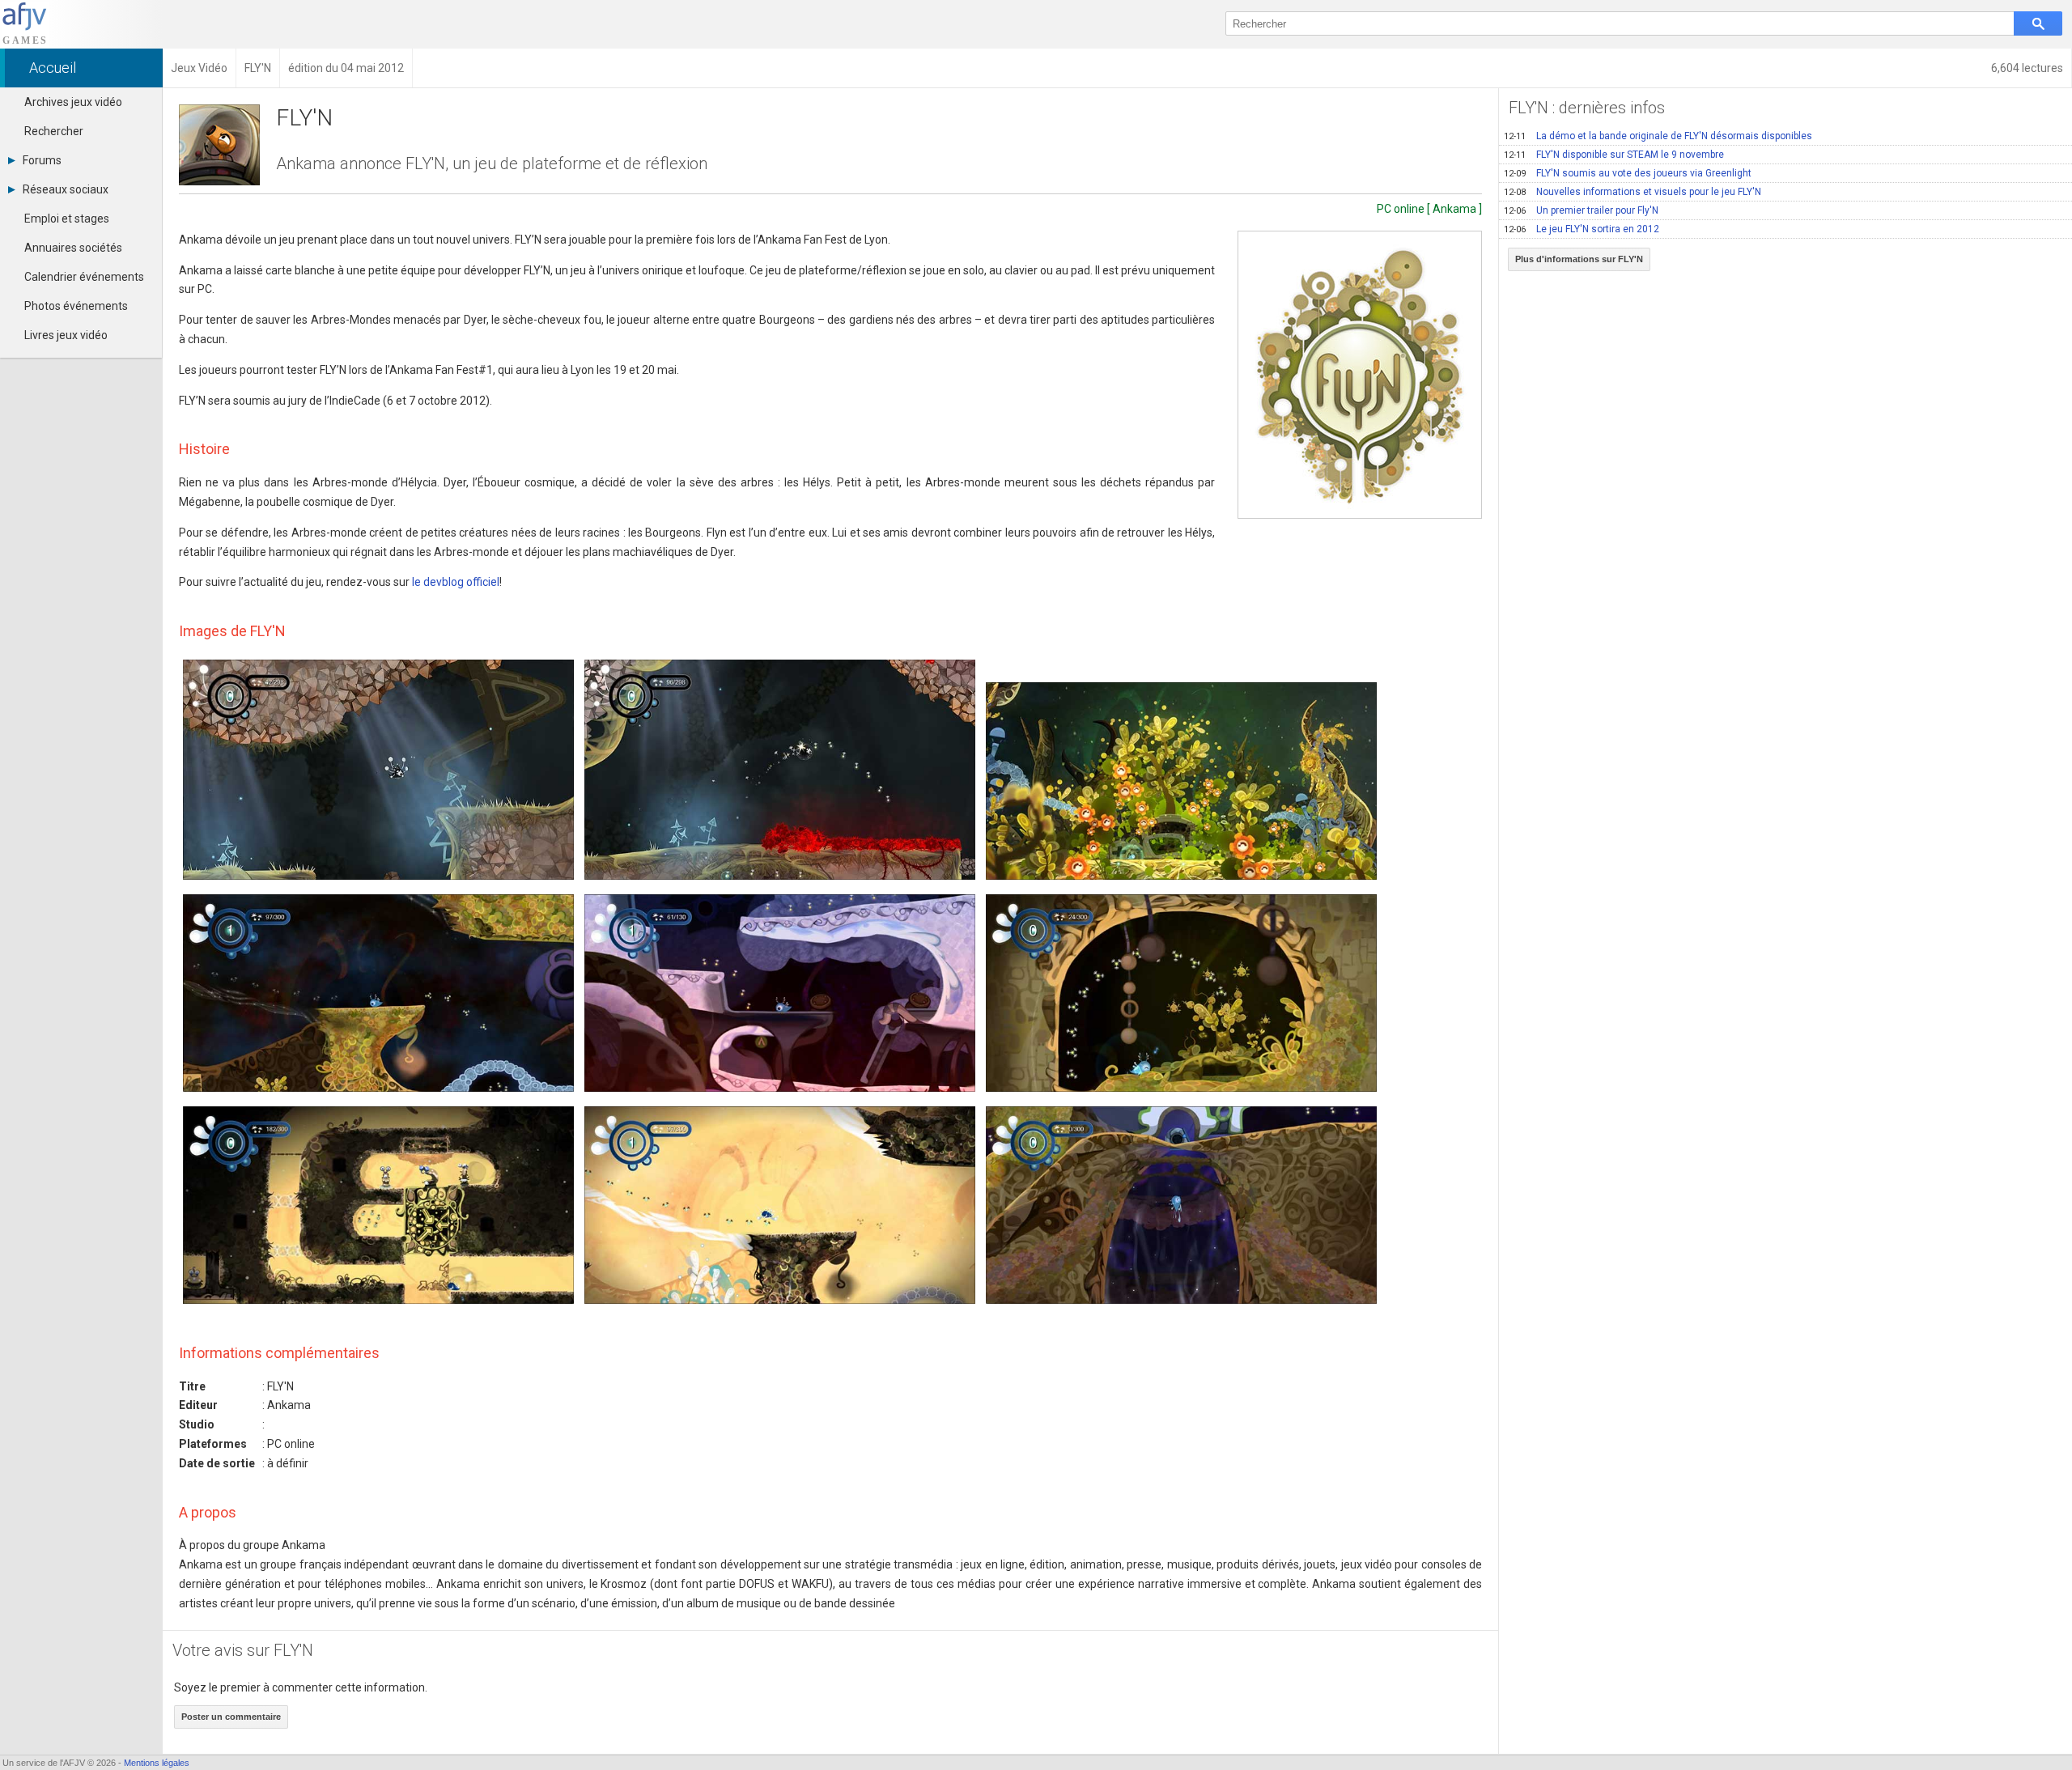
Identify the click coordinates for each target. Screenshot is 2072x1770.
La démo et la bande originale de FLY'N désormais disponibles (1658, 136)
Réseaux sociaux (66, 189)
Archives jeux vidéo (73, 102)
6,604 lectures (2027, 68)
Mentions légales (157, 1763)
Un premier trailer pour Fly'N (1581, 210)
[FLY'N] (1360, 375)
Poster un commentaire (231, 1717)
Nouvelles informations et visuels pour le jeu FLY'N (1633, 192)
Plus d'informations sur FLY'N (1579, 259)
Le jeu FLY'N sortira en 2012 (1582, 229)
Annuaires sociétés (73, 248)
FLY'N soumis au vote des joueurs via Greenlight (1628, 173)
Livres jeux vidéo (66, 335)
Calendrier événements (84, 277)
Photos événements (76, 306)
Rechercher (54, 131)
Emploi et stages (67, 219)
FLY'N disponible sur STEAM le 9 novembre (1614, 155)
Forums (42, 160)
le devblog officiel (456, 582)
